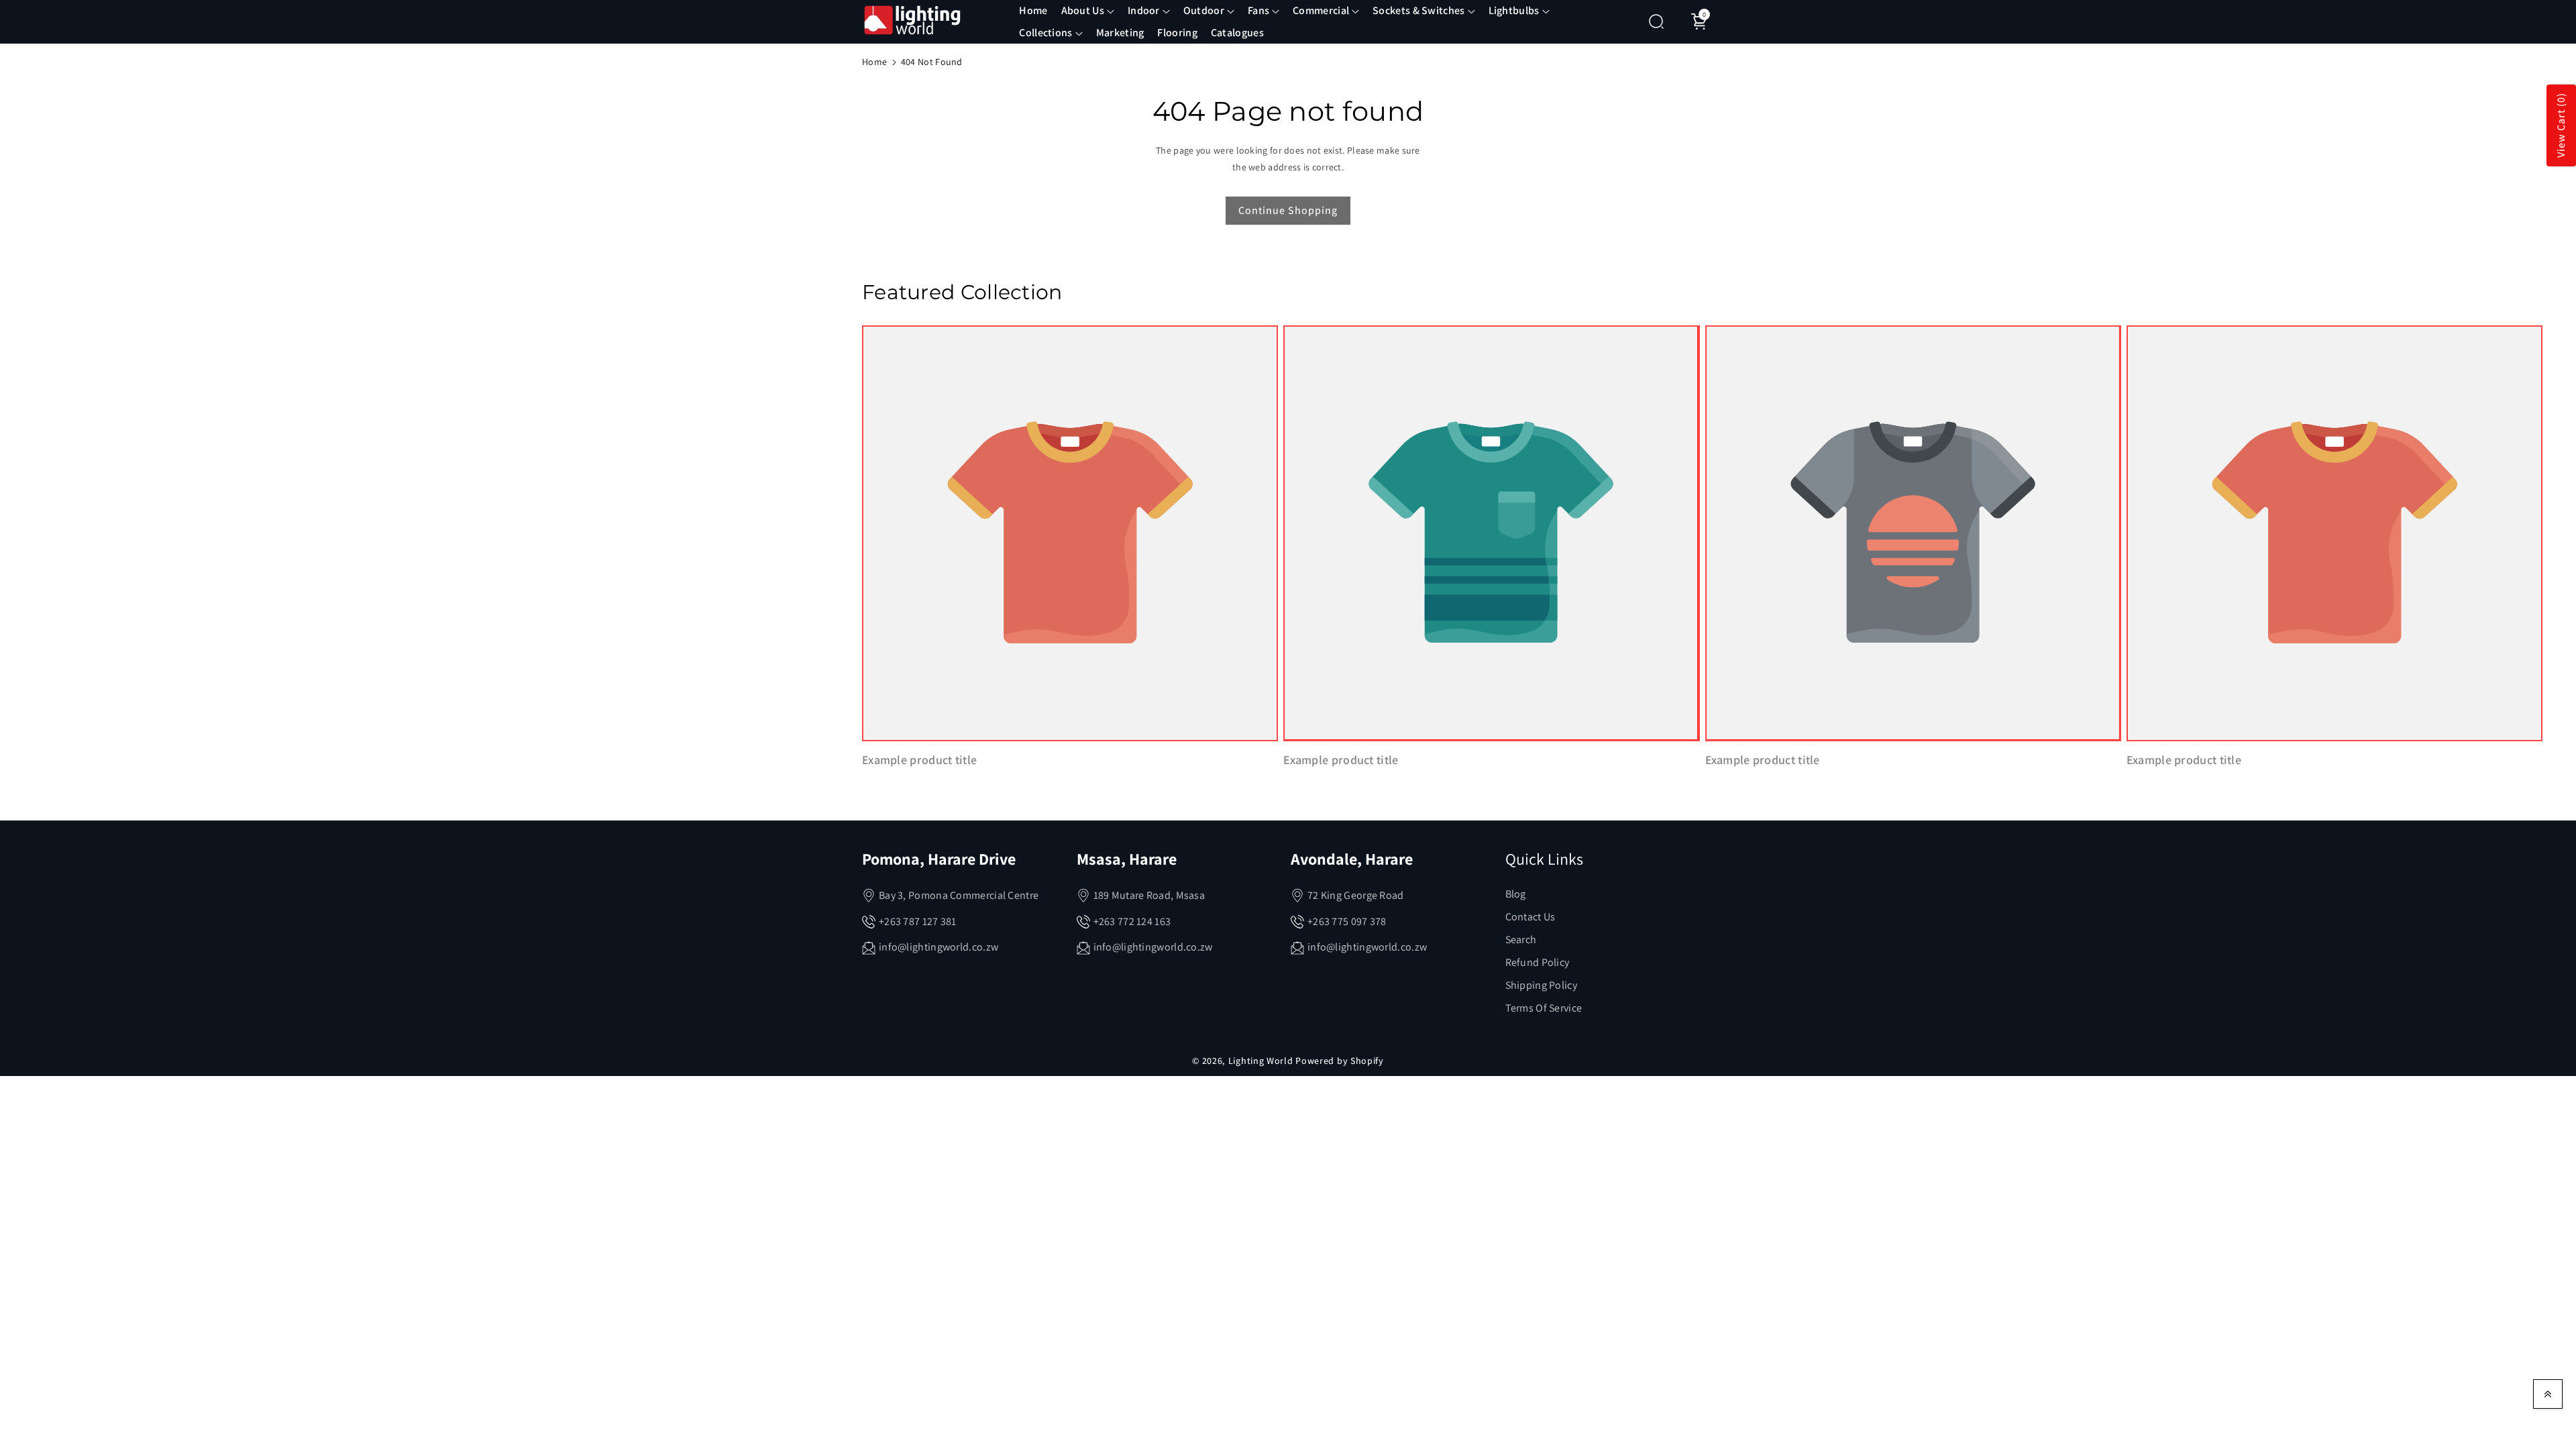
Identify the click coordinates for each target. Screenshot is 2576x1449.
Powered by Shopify (1340, 1061)
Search (1521, 940)
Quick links (1544, 859)
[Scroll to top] (2548, 1394)
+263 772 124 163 (1132, 921)
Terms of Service (1544, 1008)
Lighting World (1261, 1061)
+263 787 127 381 (918, 921)
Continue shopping (1288, 210)
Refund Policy (1538, 962)
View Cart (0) (2561, 126)
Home (874, 62)
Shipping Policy (1542, 985)
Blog (1516, 894)
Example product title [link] (919, 760)
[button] (1088, 11)
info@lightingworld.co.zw (938, 947)
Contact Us (1531, 917)
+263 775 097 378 (1347, 921)
